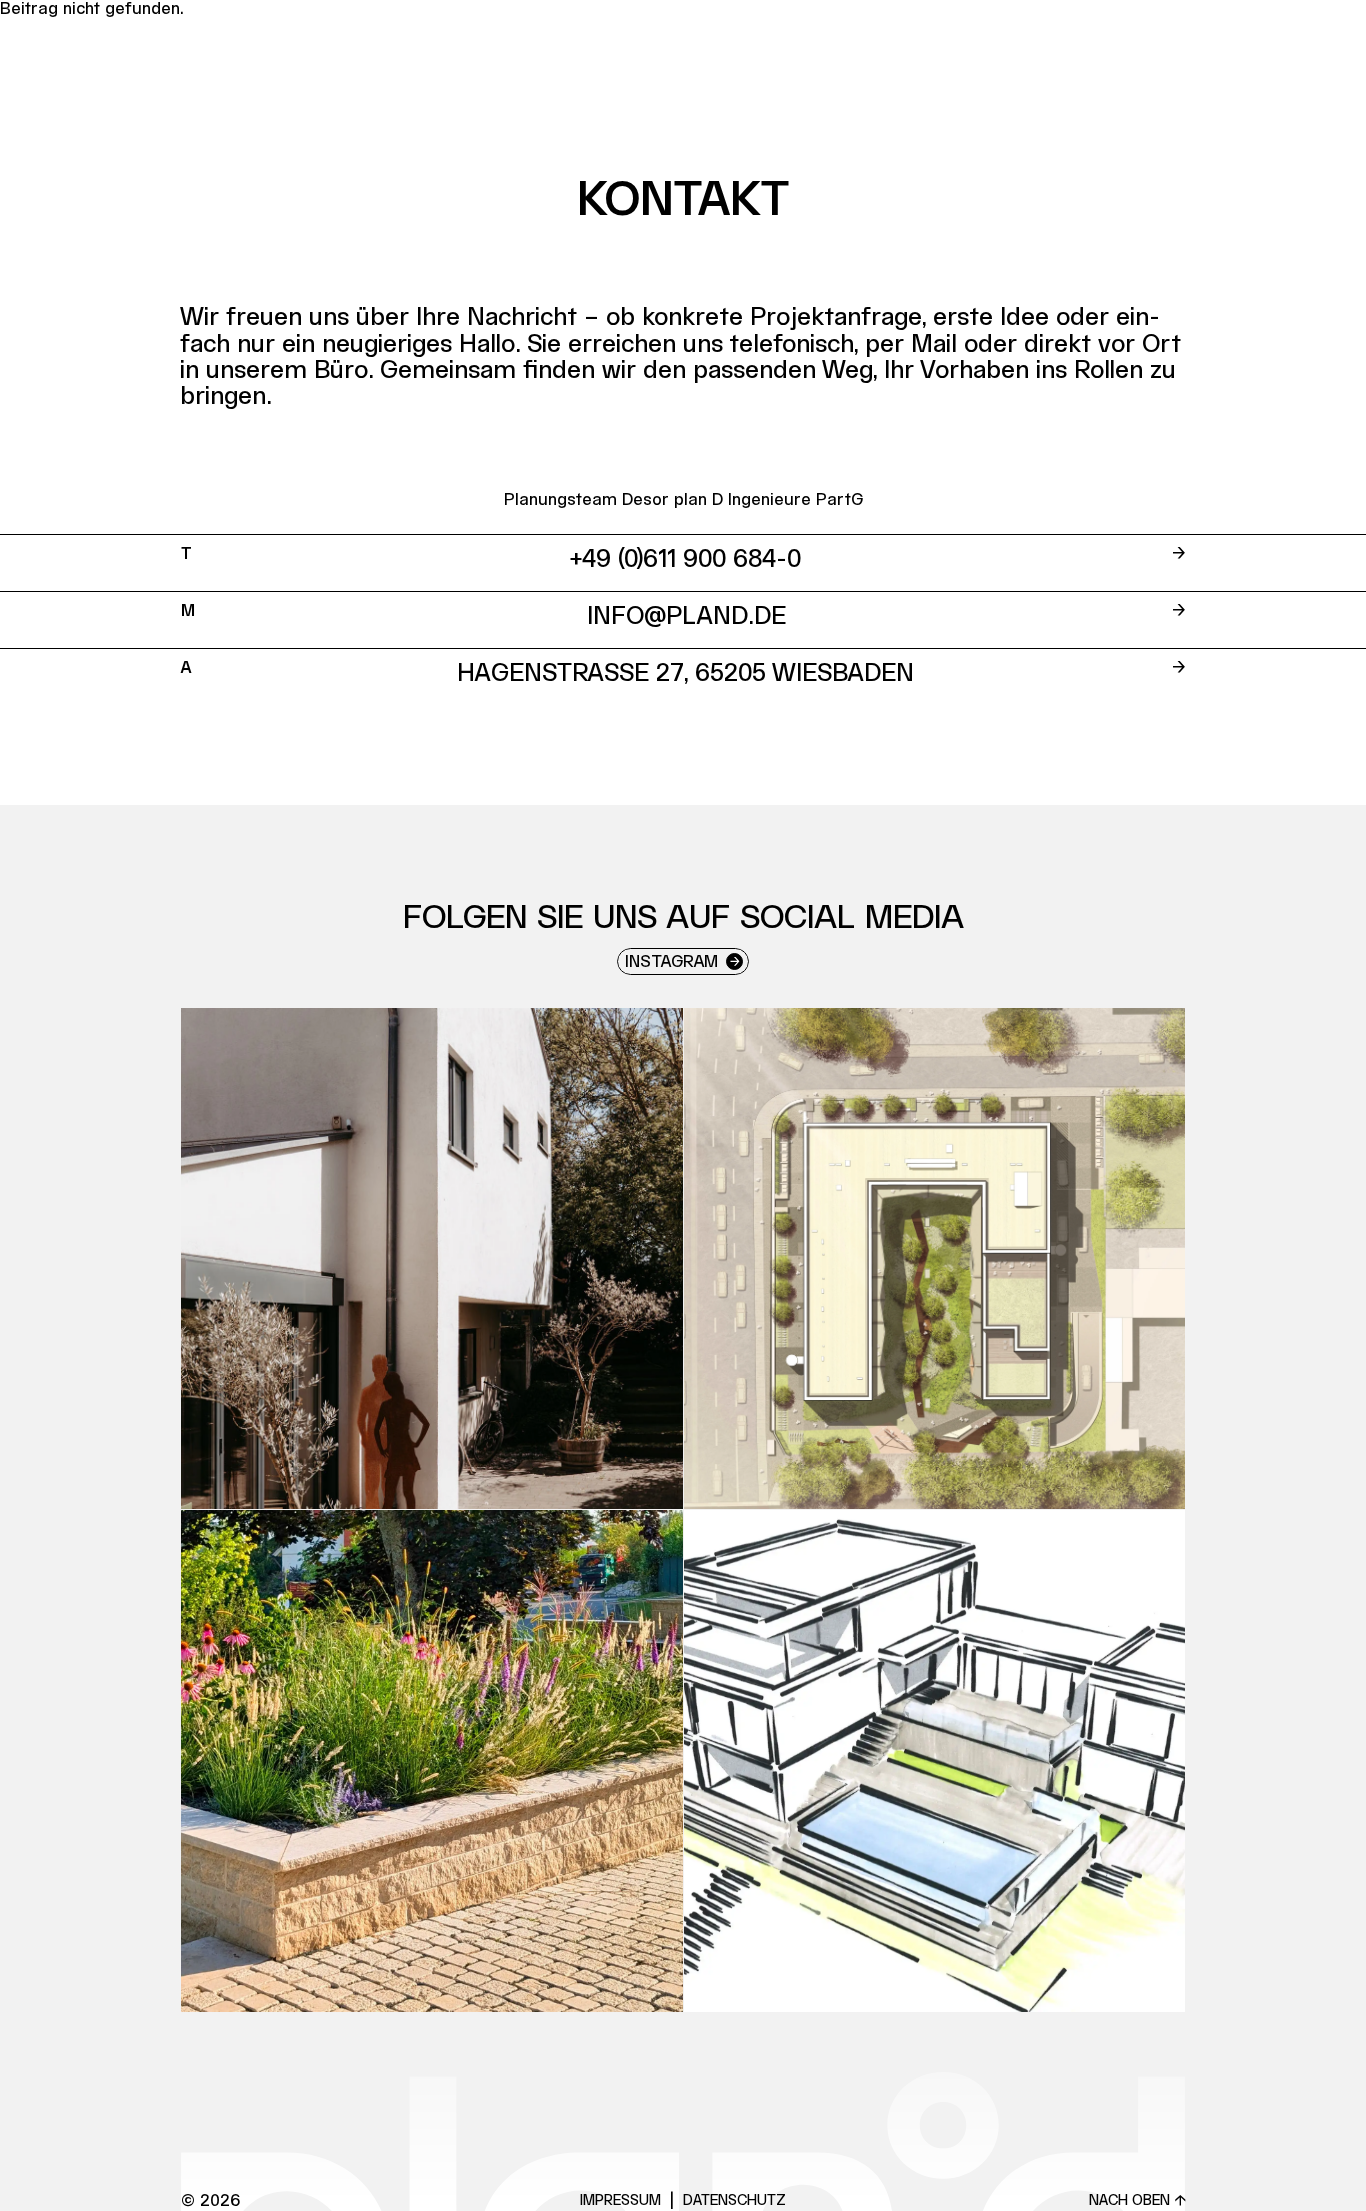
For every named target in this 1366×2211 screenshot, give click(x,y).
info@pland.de (686, 617)
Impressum (620, 2201)
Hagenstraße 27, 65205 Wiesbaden (685, 674)
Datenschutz (734, 2201)
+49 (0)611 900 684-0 (685, 560)
